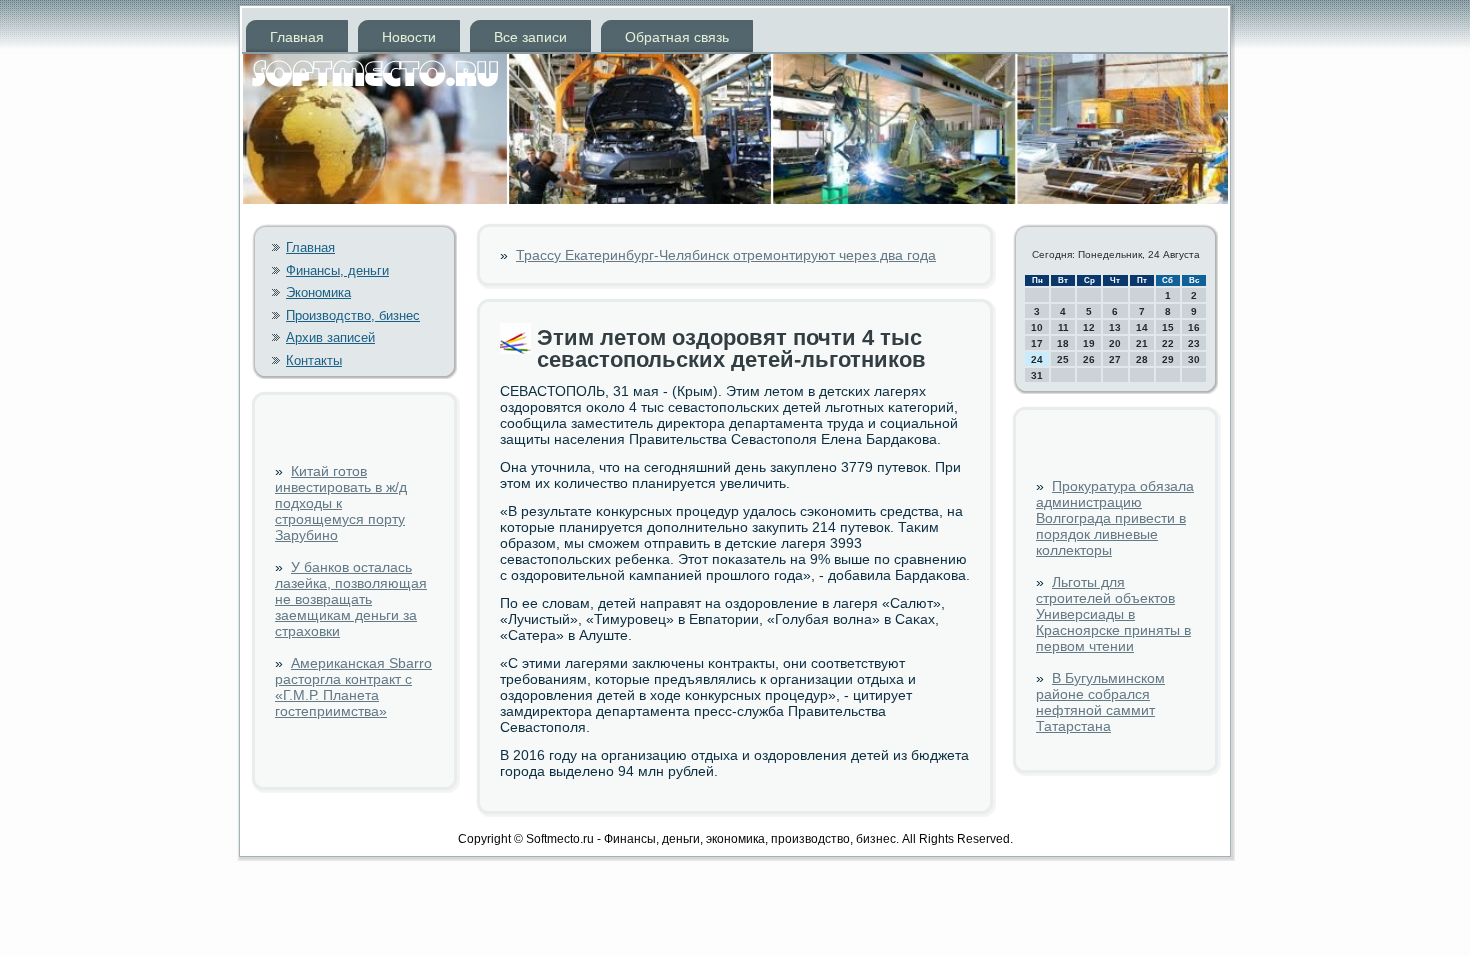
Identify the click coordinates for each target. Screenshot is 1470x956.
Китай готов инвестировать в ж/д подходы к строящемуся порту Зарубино (341, 503)
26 (1089, 359)
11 (1063, 327)
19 (1089, 343)
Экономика (318, 292)
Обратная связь (677, 37)
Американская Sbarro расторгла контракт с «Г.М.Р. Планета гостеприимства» (353, 687)
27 (1115, 359)
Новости (409, 37)
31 (1037, 375)
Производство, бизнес (353, 315)
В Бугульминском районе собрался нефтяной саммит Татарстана (1100, 702)
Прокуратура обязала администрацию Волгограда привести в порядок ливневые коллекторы (1115, 518)
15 (1168, 327)
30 (1194, 359)
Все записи (530, 37)
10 (1037, 327)
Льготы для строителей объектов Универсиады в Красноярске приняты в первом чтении (1113, 614)
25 (1063, 359)
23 (1194, 343)
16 (1194, 327)
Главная (297, 37)
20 (1115, 343)
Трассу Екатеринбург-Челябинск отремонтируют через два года (726, 255)
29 (1168, 359)
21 (1142, 343)
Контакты (314, 360)
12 (1089, 327)
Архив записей (330, 337)
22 (1168, 343)
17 (1037, 343)
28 (1142, 359)
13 (1115, 327)
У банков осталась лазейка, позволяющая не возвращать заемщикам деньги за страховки (351, 599)
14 (1142, 327)
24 (1037, 359)
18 (1063, 343)
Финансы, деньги (337, 270)
